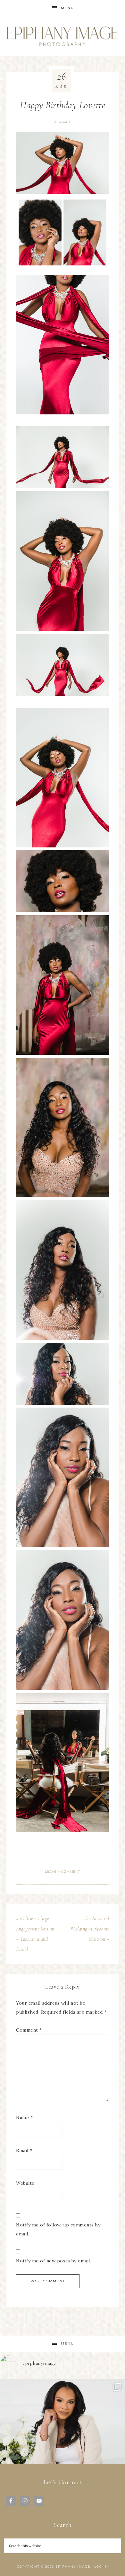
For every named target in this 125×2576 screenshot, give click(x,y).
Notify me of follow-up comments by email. (58, 2229)
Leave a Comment (63, 1872)
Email (24, 2150)
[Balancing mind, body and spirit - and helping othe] (63, 2442)
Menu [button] (67, 8)
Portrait (62, 122)
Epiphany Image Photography (63, 36)
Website (25, 2183)
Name (24, 2118)
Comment (29, 2030)
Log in (101, 2567)
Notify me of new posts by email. (54, 2261)
